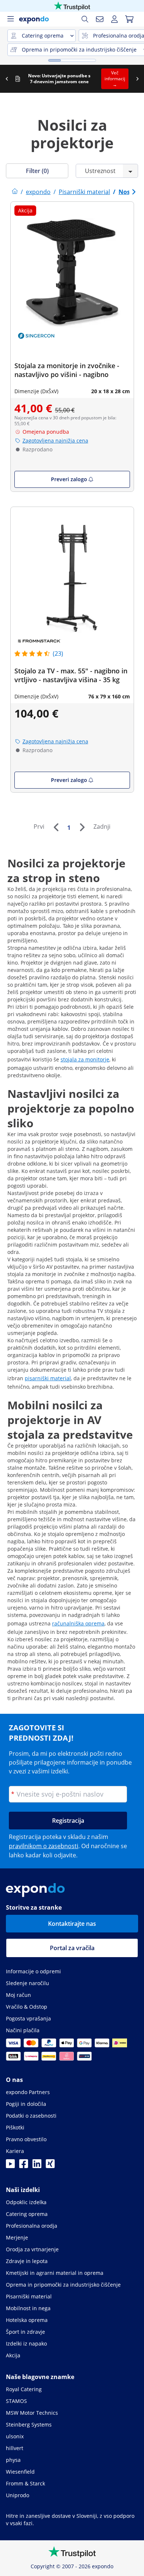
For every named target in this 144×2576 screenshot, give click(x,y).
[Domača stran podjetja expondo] (15, 192)
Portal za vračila (72, 1948)
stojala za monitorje (85, 1059)
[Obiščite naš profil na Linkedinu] (37, 2166)
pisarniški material (48, 1378)
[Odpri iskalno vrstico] (85, 19)
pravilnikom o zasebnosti (44, 1846)
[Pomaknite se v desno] (137, 79)
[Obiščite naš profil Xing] (50, 2166)
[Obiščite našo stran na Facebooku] (24, 2166)
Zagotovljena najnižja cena (55, 441)
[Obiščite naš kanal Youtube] (10, 2166)
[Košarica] (129, 19)
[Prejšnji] (56, 827)
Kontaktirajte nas (72, 1924)
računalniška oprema (78, 1623)
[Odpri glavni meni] (10, 19)
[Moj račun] (114, 19)
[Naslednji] (82, 827)
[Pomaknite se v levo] (7, 79)
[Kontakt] (100, 19)
